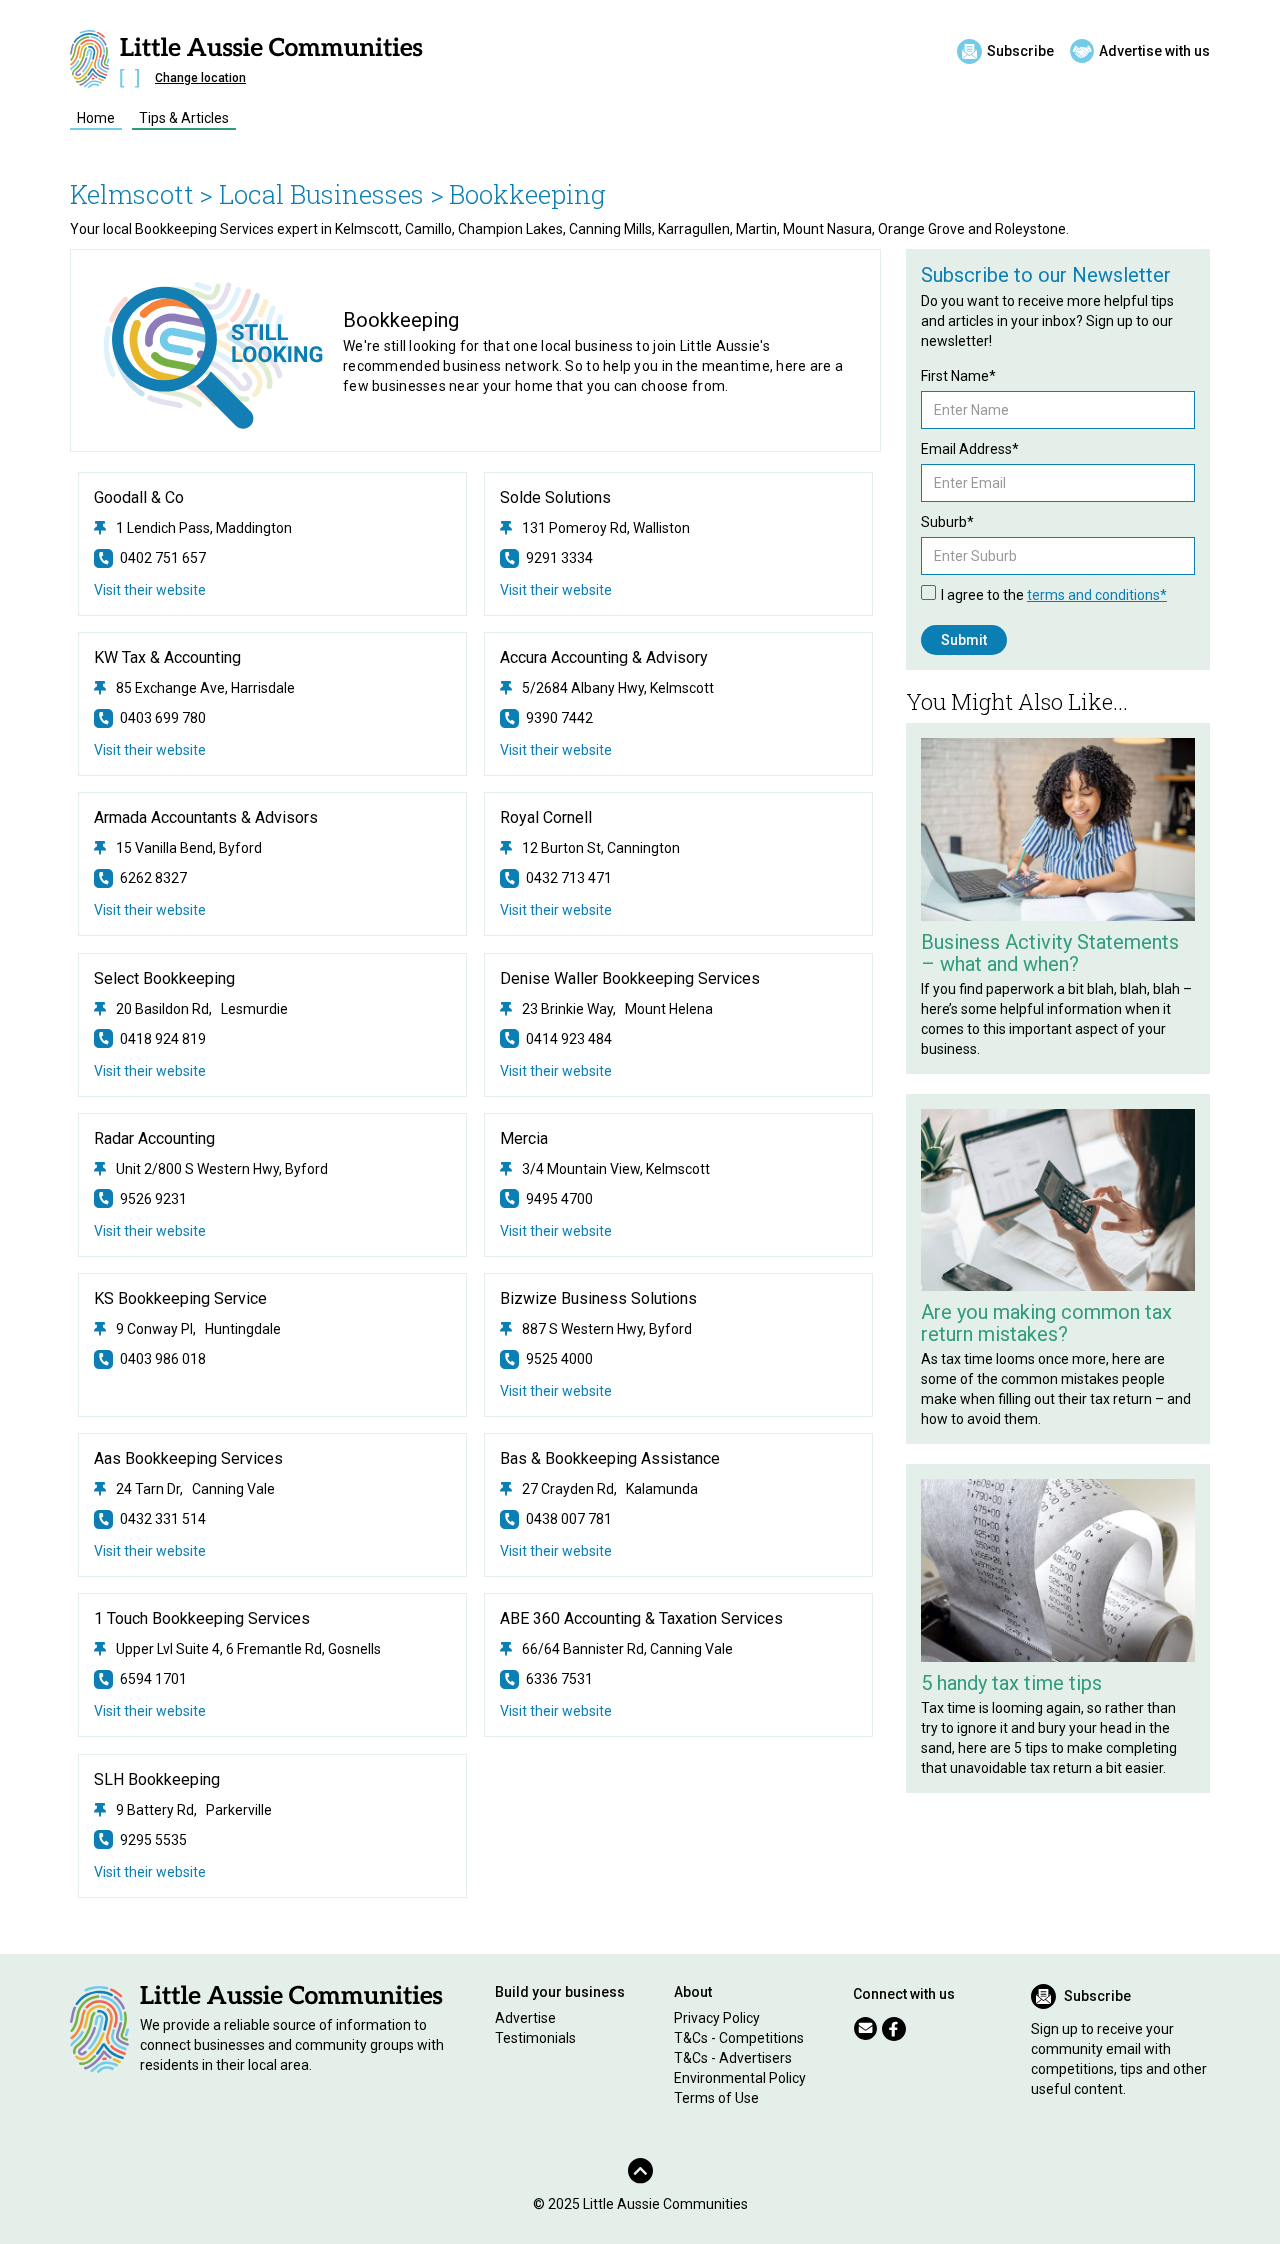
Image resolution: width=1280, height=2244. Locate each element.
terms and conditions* (1097, 595)
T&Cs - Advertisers (733, 2058)
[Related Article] (1058, 829)
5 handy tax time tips (1011, 1683)
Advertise (525, 2018)
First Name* (958, 376)
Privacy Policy (717, 2018)
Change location (200, 78)
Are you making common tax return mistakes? (1046, 1323)
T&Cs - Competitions (739, 2038)
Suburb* (947, 522)
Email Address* (970, 449)
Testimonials (535, 2038)
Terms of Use (716, 2098)
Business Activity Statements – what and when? (1050, 953)
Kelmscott (132, 194)
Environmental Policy (740, 2078)
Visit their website (150, 590)
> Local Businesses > (321, 194)
